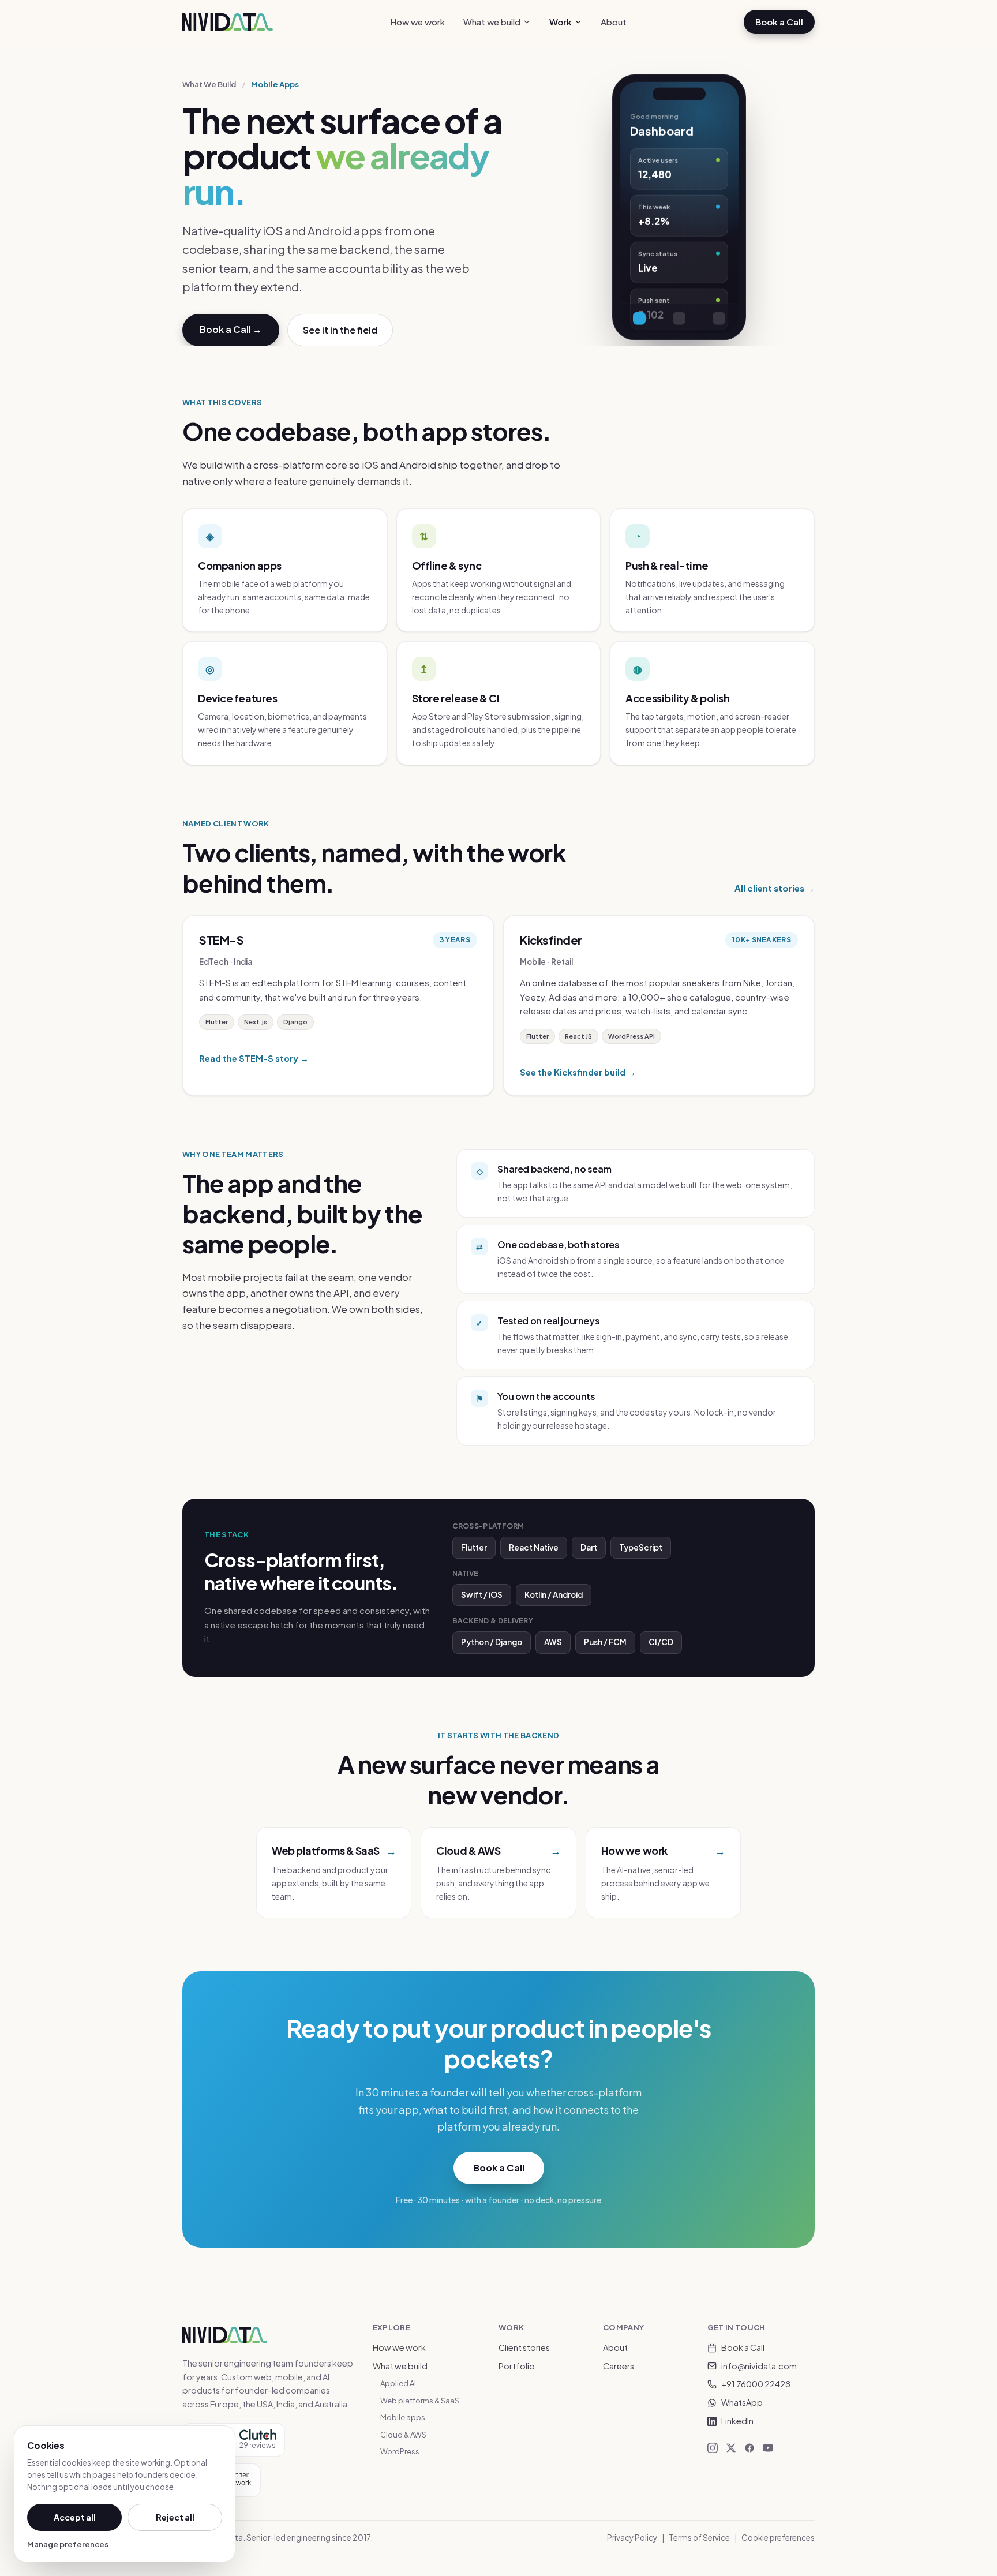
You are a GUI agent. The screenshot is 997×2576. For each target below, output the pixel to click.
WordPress (400, 2451)
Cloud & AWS (403, 2435)
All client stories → (775, 888)
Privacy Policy (632, 2538)
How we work (417, 22)
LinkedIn (737, 2421)
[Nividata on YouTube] (768, 2448)
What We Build (209, 84)
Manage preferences (68, 2544)
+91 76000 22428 (756, 2384)
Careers (619, 2366)
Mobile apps (403, 2417)
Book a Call (779, 22)
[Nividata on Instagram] (713, 2448)
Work (561, 22)
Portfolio (517, 2366)
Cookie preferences (778, 2538)
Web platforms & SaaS (420, 2401)
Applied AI (398, 2383)
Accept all (75, 2517)
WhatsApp (742, 2402)
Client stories (524, 2347)
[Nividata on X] (731, 2448)
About (614, 22)
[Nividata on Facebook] (749, 2448)
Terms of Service (699, 2538)
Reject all (175, 2517)
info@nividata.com (759, 2366)
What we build (492, 22)
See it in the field (340, 330)
